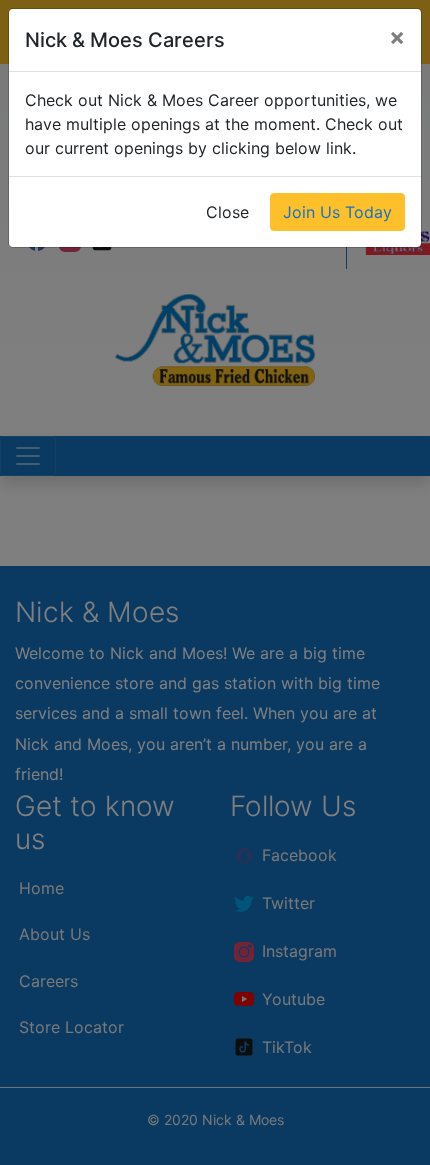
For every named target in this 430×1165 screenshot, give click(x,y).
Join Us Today (337, 212)
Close (227, 212)
